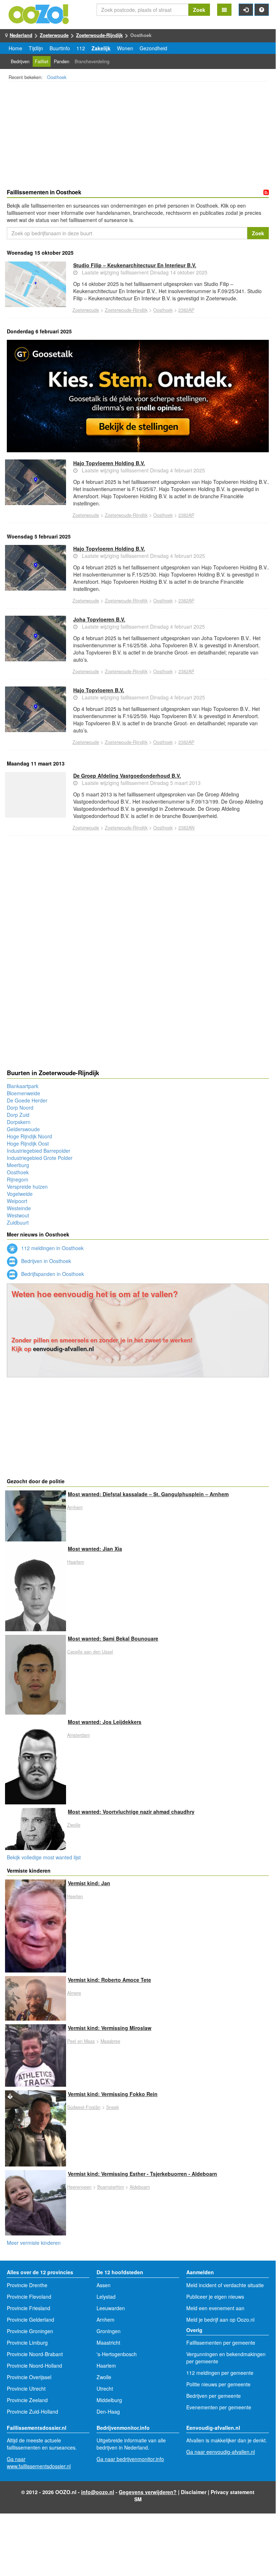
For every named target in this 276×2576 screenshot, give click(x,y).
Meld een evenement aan (215, 2308)
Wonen (125, 48)
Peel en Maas (81, 2041)
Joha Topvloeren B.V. (99, 619)
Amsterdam (78, 1735)
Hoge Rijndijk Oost (28, 1143)
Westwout (18, 1215)
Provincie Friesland (29, 2308)
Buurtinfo (60, 48)
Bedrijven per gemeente (214, 2396)
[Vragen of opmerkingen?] (262, 10)
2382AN (186, 828)
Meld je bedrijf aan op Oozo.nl (220, 2320)
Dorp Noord (20, 1107)
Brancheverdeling (92, 61)
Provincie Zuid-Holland (32, 2411)
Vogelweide (20, 1194)
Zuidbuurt (18, 1222)
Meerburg (18, 1165)
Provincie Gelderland (31, 2320)
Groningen (109, 2331)
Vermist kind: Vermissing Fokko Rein (113, 2094)
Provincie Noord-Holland (34, 2365)
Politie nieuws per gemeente (218, 2384)
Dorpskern (19, 1122)
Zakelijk (101, 48)
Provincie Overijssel (29, 2377)
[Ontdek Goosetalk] (138, 396)
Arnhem (75, 1507)
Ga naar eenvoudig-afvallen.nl (221, 2452)
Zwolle (74, 1825)
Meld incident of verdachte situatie (225, 2285)
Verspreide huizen (27, 1187)
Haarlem (76, 1562)
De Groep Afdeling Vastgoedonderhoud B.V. (127, 776)
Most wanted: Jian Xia (95, 1549)
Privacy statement (233, 2492)
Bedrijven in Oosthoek (45, 1261)
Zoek (199, 10)
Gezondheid (153, 48)
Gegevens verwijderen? (148, 2492)
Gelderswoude (23, 1129)
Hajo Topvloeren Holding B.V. (109, 463)
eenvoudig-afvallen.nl (64, 1349)
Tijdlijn (36, 48)
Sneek (113, 2107)
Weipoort (17, 1201)
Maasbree (110, 2041)
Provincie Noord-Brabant (35, 2354)
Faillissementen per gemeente (221, 2343)
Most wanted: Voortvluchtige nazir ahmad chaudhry (131, 1812)
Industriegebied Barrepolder (39, 1151)
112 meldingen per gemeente (220, 2373)
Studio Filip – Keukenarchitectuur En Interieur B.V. (135, 265)
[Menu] (224, 10)
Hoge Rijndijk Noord (29, 1136)
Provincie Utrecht (26, 2388)
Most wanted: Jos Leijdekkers (105, 1722)
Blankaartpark (23, 1086)
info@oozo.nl (98, 2492)
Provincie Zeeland (27, 2400)
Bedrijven (20, 61)
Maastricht (108, 2343)
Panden (62, 61)
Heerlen (75, 1896)
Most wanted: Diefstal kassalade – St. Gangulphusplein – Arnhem (148, 1494)
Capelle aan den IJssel (90, 1652)
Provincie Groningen (30, 2331)
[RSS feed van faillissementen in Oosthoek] (266, 193)
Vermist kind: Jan (89, 1883)
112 (81, 48)
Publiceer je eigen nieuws (215, 2297)
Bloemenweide (24, 1093)
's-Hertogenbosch (117, 2354)
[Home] (39, 13)
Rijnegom (18, 1179)
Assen (104, 2285)
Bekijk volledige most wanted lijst (44, 1857)
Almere (74, 1993)
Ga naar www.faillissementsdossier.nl (39, 2462)
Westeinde (19, 1208)
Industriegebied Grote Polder (40, 1158)
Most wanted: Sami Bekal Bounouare (113, 1638)
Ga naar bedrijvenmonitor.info (130, 2459)
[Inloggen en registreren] (246, 10)
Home (15, 48)
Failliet (42, 61)
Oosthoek (57, 77)
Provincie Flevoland (29, 2297)
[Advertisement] (138, 136)
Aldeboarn (140, 2187)
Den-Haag (108, 2411)
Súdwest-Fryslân (84, 2107)
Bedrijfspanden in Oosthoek (52, 1274)
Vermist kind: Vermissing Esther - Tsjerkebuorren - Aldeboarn (142, 2174)
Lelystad (106, 2297)
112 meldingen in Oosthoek (52, 1248)
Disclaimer (194, 2492)
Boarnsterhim (111, 2187)
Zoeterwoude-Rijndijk (99, 35)
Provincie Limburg (27, 2343)
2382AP (186, 310)
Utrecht (105, 2388)
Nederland (21, 35)
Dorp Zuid (18, 1115)
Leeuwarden (111, 2308)
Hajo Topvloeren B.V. (99, 690)
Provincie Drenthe (27, 2285)
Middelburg (109, 2400)
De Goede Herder (27, 1100)
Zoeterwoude (54, 35)
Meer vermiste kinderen (34, 2243)
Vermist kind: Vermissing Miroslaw (110, 2028)
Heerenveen (79, 2187)
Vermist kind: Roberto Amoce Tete (109, 1980)
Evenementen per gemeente (219, 2407)
